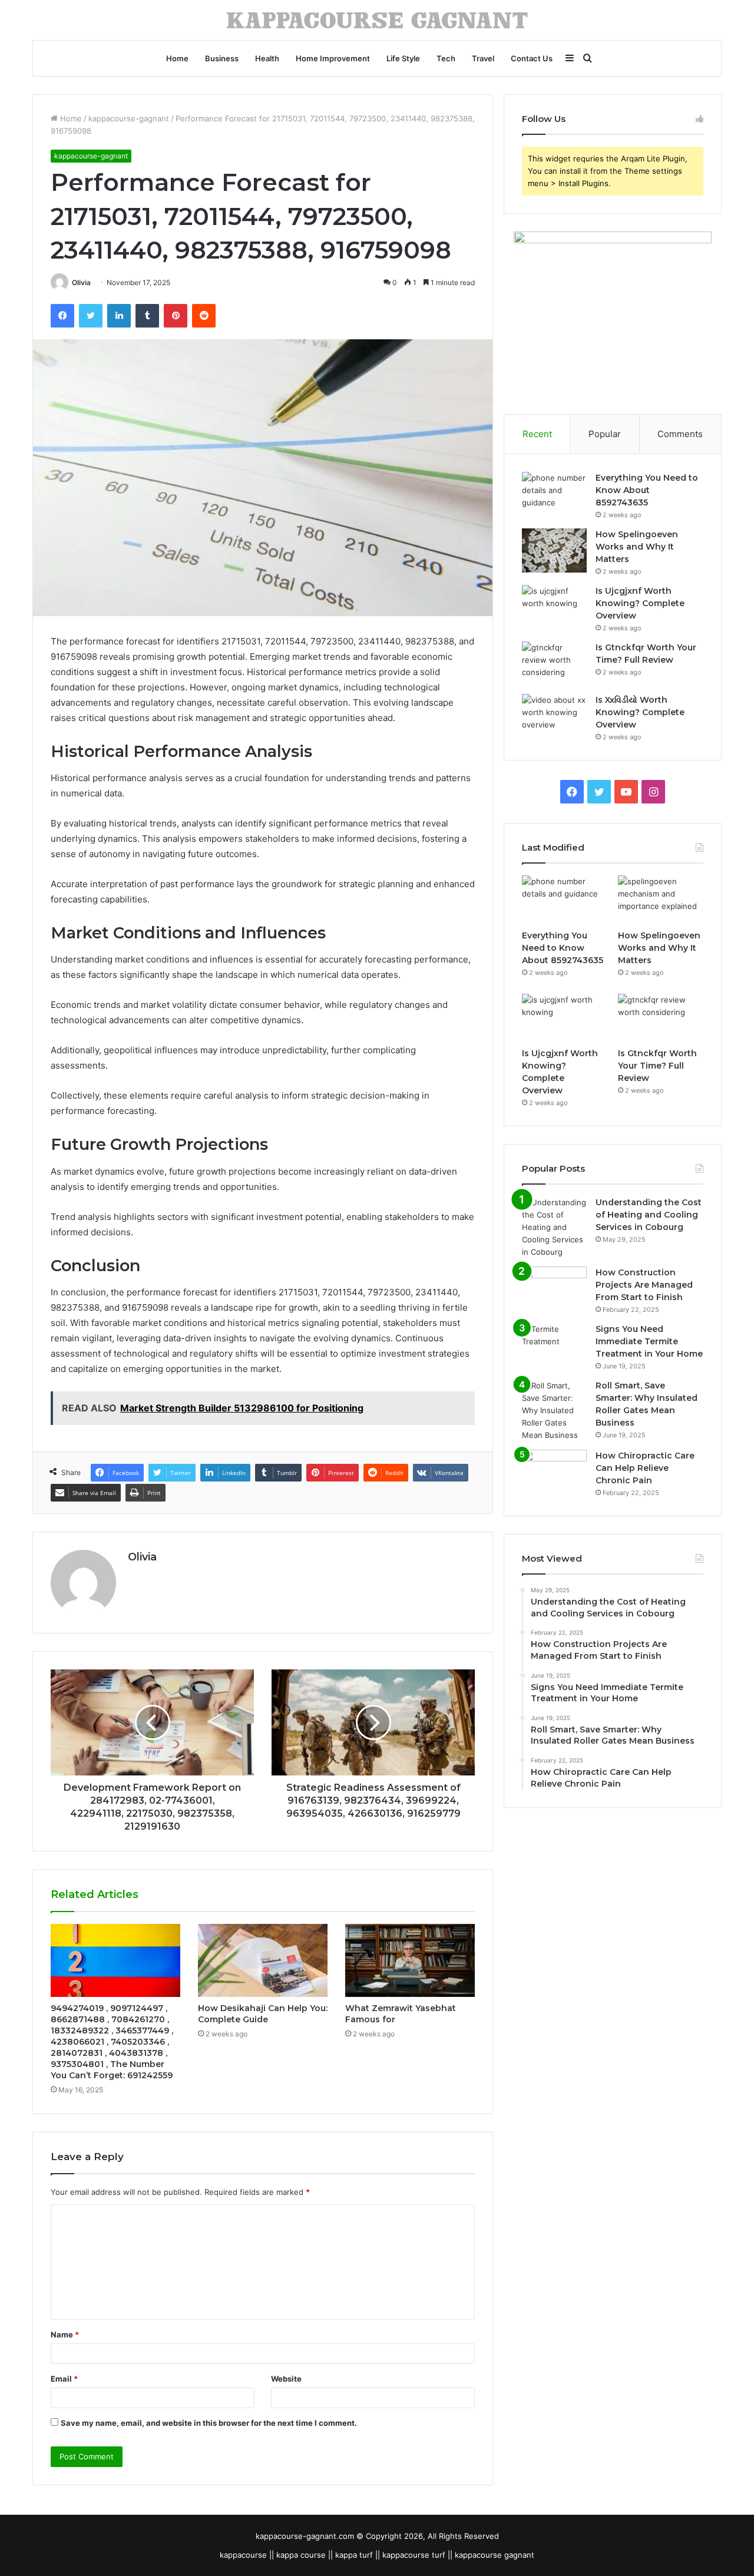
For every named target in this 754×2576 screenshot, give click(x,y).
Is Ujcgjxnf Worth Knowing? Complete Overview (640, 603)
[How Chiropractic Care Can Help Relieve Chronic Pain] (554, 1472)
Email (64, 2379)
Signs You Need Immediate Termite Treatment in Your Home (649, 1341)
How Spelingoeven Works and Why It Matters (637, 547)
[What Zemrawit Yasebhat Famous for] (410, 1960)
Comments (680, 434)
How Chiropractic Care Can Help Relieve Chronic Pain (645, 1468)
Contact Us (532, 58)
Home (177, 58)
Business (222, 58)
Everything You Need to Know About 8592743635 (647, 490)
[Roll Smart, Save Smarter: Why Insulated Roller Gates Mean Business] (554, 1411)
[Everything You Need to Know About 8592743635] (554, 494)
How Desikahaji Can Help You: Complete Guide (263, 2014)
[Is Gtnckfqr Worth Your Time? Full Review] (554, 664)
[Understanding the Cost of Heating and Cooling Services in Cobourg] (554, 1227)
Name (65, 2334)
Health (267, 58)
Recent (537, 434)
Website (286, 2379)
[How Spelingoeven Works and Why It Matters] (554, 550)
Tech (446, 58)
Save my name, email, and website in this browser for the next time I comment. (209, 2423)
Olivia (81, 282)
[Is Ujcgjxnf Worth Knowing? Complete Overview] (554, 607)
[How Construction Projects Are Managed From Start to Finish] (554, 1289)
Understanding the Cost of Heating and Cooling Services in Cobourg (649, 1215)
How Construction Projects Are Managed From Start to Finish (644, 1285)
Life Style (403, 58)
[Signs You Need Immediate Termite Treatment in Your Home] (554, 1345)
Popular (605, 434)
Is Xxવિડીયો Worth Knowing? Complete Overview (640, 712)
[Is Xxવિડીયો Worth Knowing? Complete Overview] (554, 716)
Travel (483, 58)
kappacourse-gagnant (129, 118)
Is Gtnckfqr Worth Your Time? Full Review (657, 1066)
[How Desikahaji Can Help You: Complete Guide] (263, 1960)
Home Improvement (333, 58)
